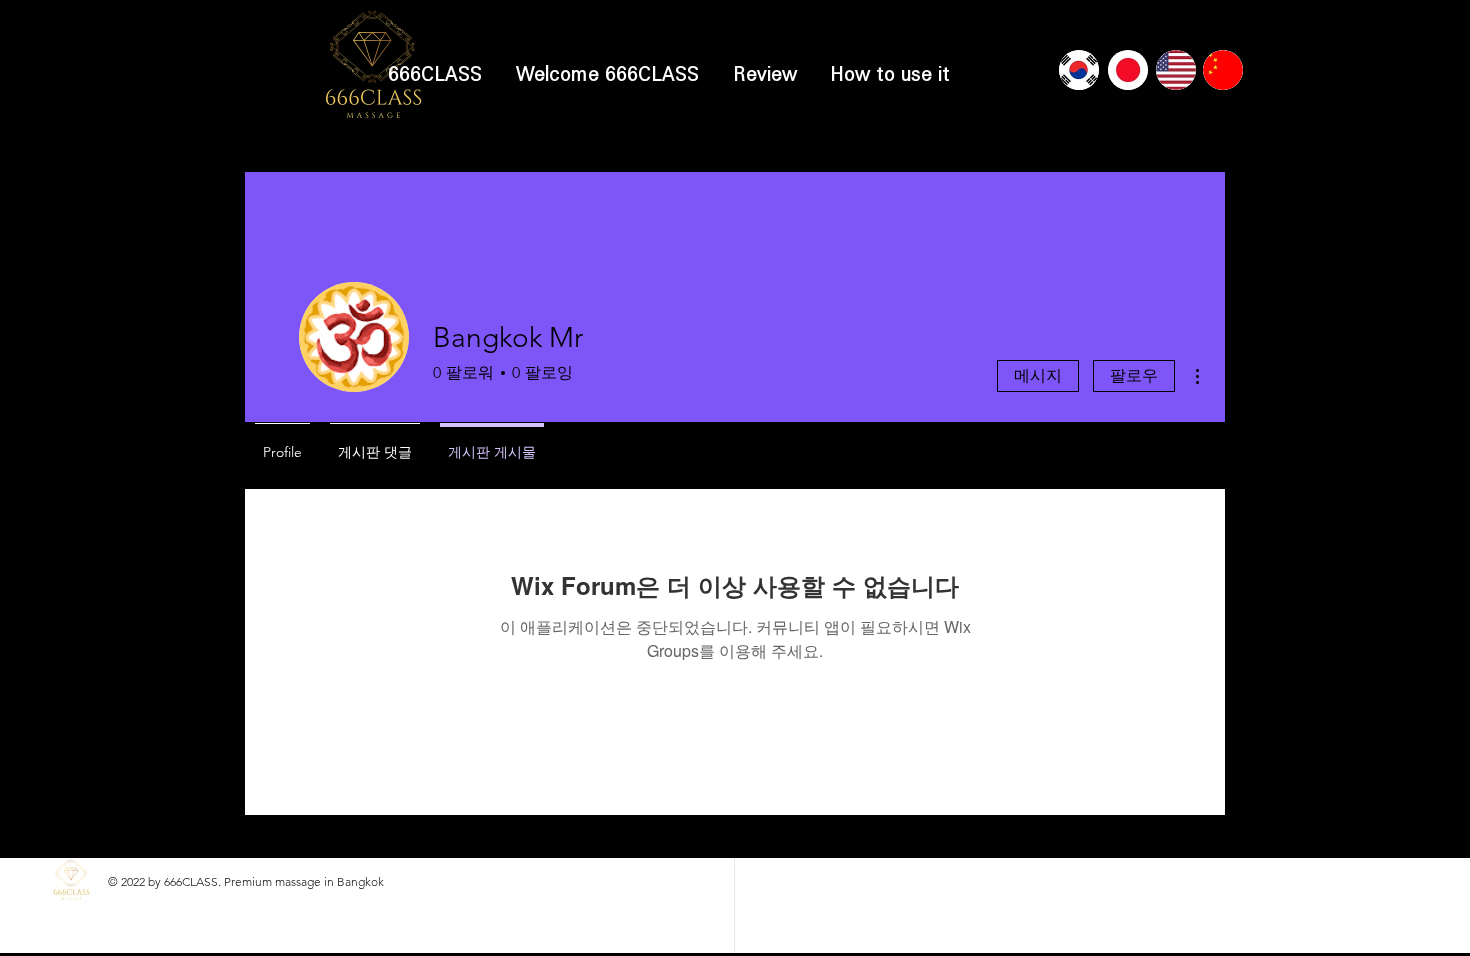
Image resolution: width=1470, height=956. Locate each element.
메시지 (1038, 375)
